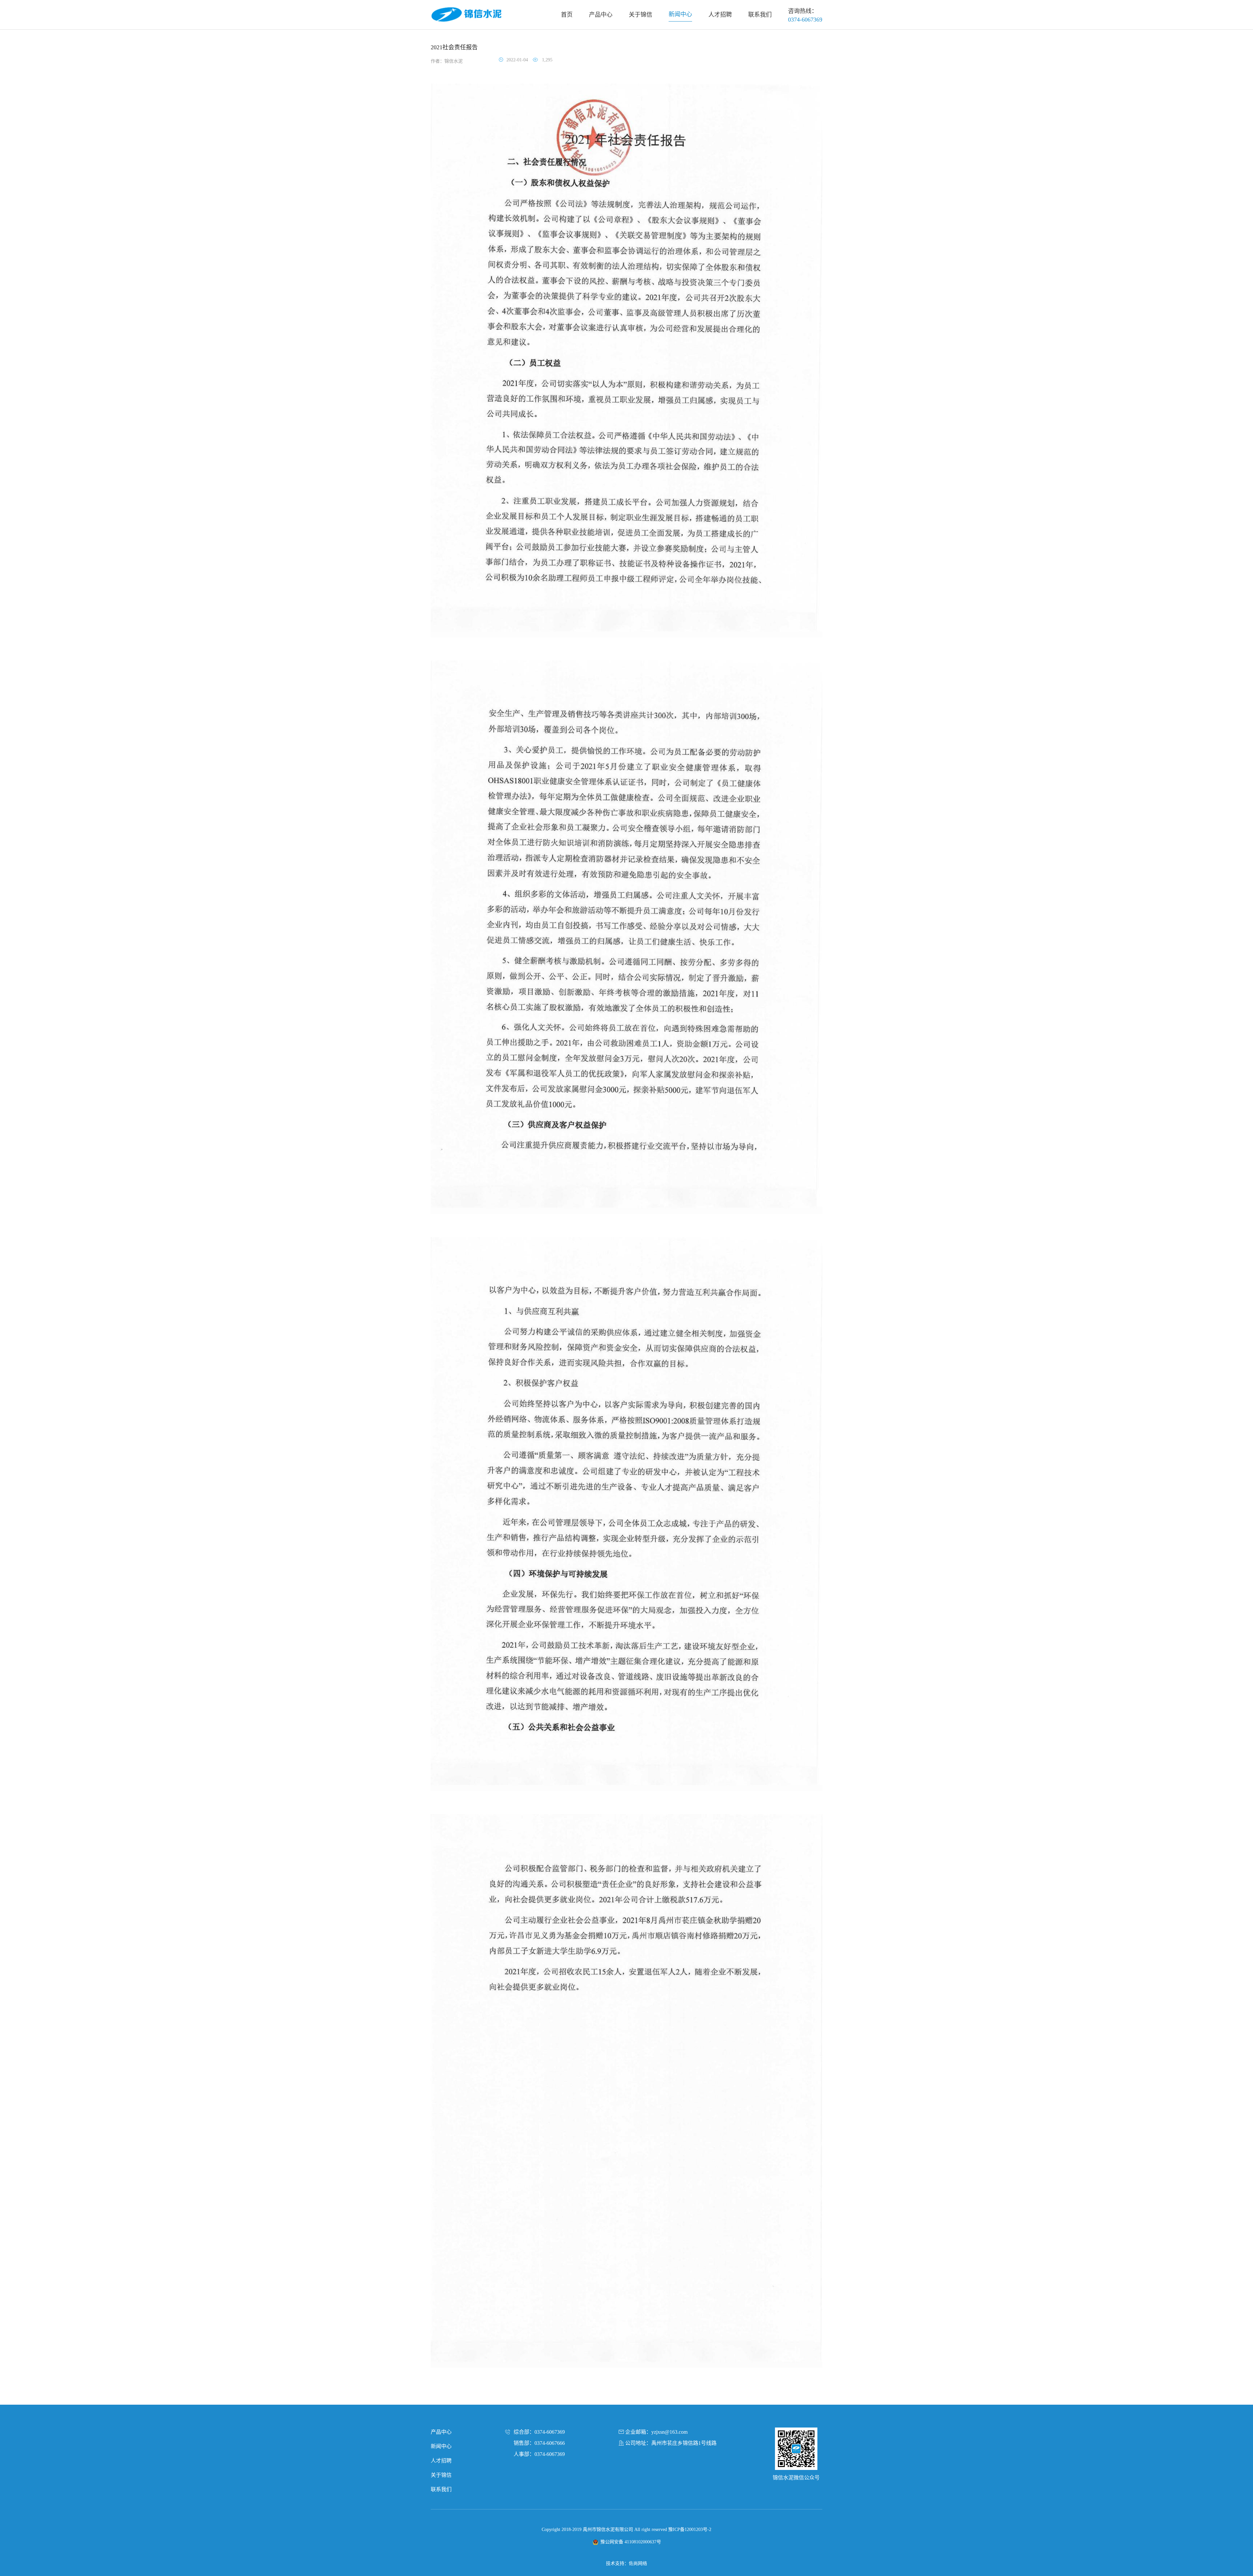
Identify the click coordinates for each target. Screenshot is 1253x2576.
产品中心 (441, 2432)
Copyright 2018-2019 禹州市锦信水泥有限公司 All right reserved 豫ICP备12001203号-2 (626, 2529)
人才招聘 (441, 2461)
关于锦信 (441, 2475)
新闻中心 (441, 2446)
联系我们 (441, 2489)
